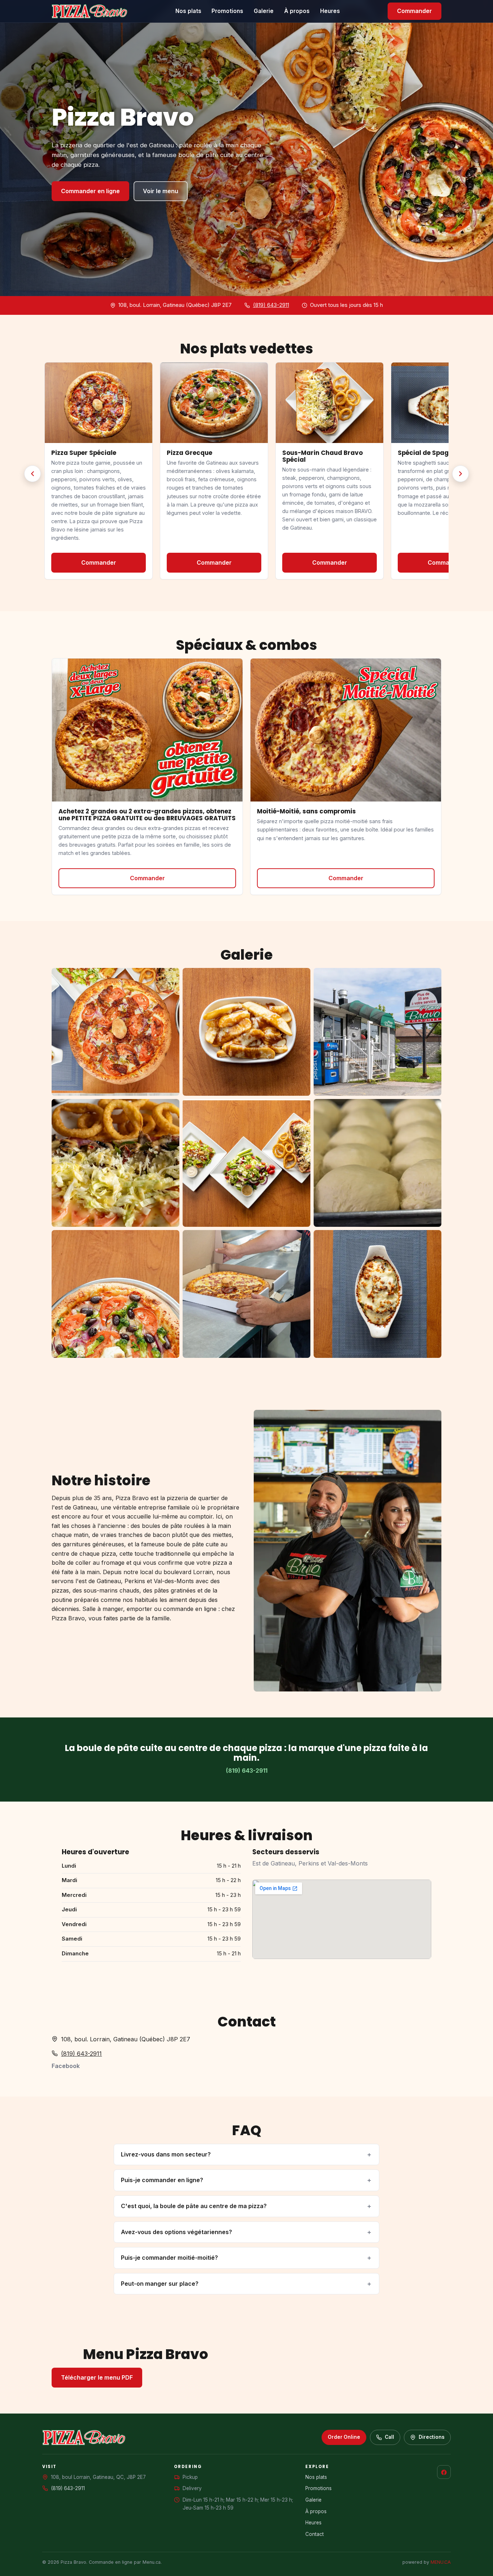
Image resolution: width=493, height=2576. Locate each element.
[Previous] (32, 474)
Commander (415, 11)
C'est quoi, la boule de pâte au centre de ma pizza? (194, 2206)
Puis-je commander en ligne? (162, 2180)
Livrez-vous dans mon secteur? (166, 2154)
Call (389, 2437)
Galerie (264, 11)
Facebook (66, 2066)
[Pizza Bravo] (90, 11)
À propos (297, 11)
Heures (330, 11)
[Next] (461, 474)
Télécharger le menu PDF (97, 2377)
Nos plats (188, 11)
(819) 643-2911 (271, 305)
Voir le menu (161, 191)
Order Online (344, 2437)
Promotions (227, 11)
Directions (432, 2437)
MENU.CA (441, 2562)
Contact (315, 2534)
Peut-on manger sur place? (160, 2284)
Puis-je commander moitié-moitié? (169, 2258)
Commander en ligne (90, 191)
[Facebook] (444, 2472)
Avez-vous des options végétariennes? (176, 2232)
